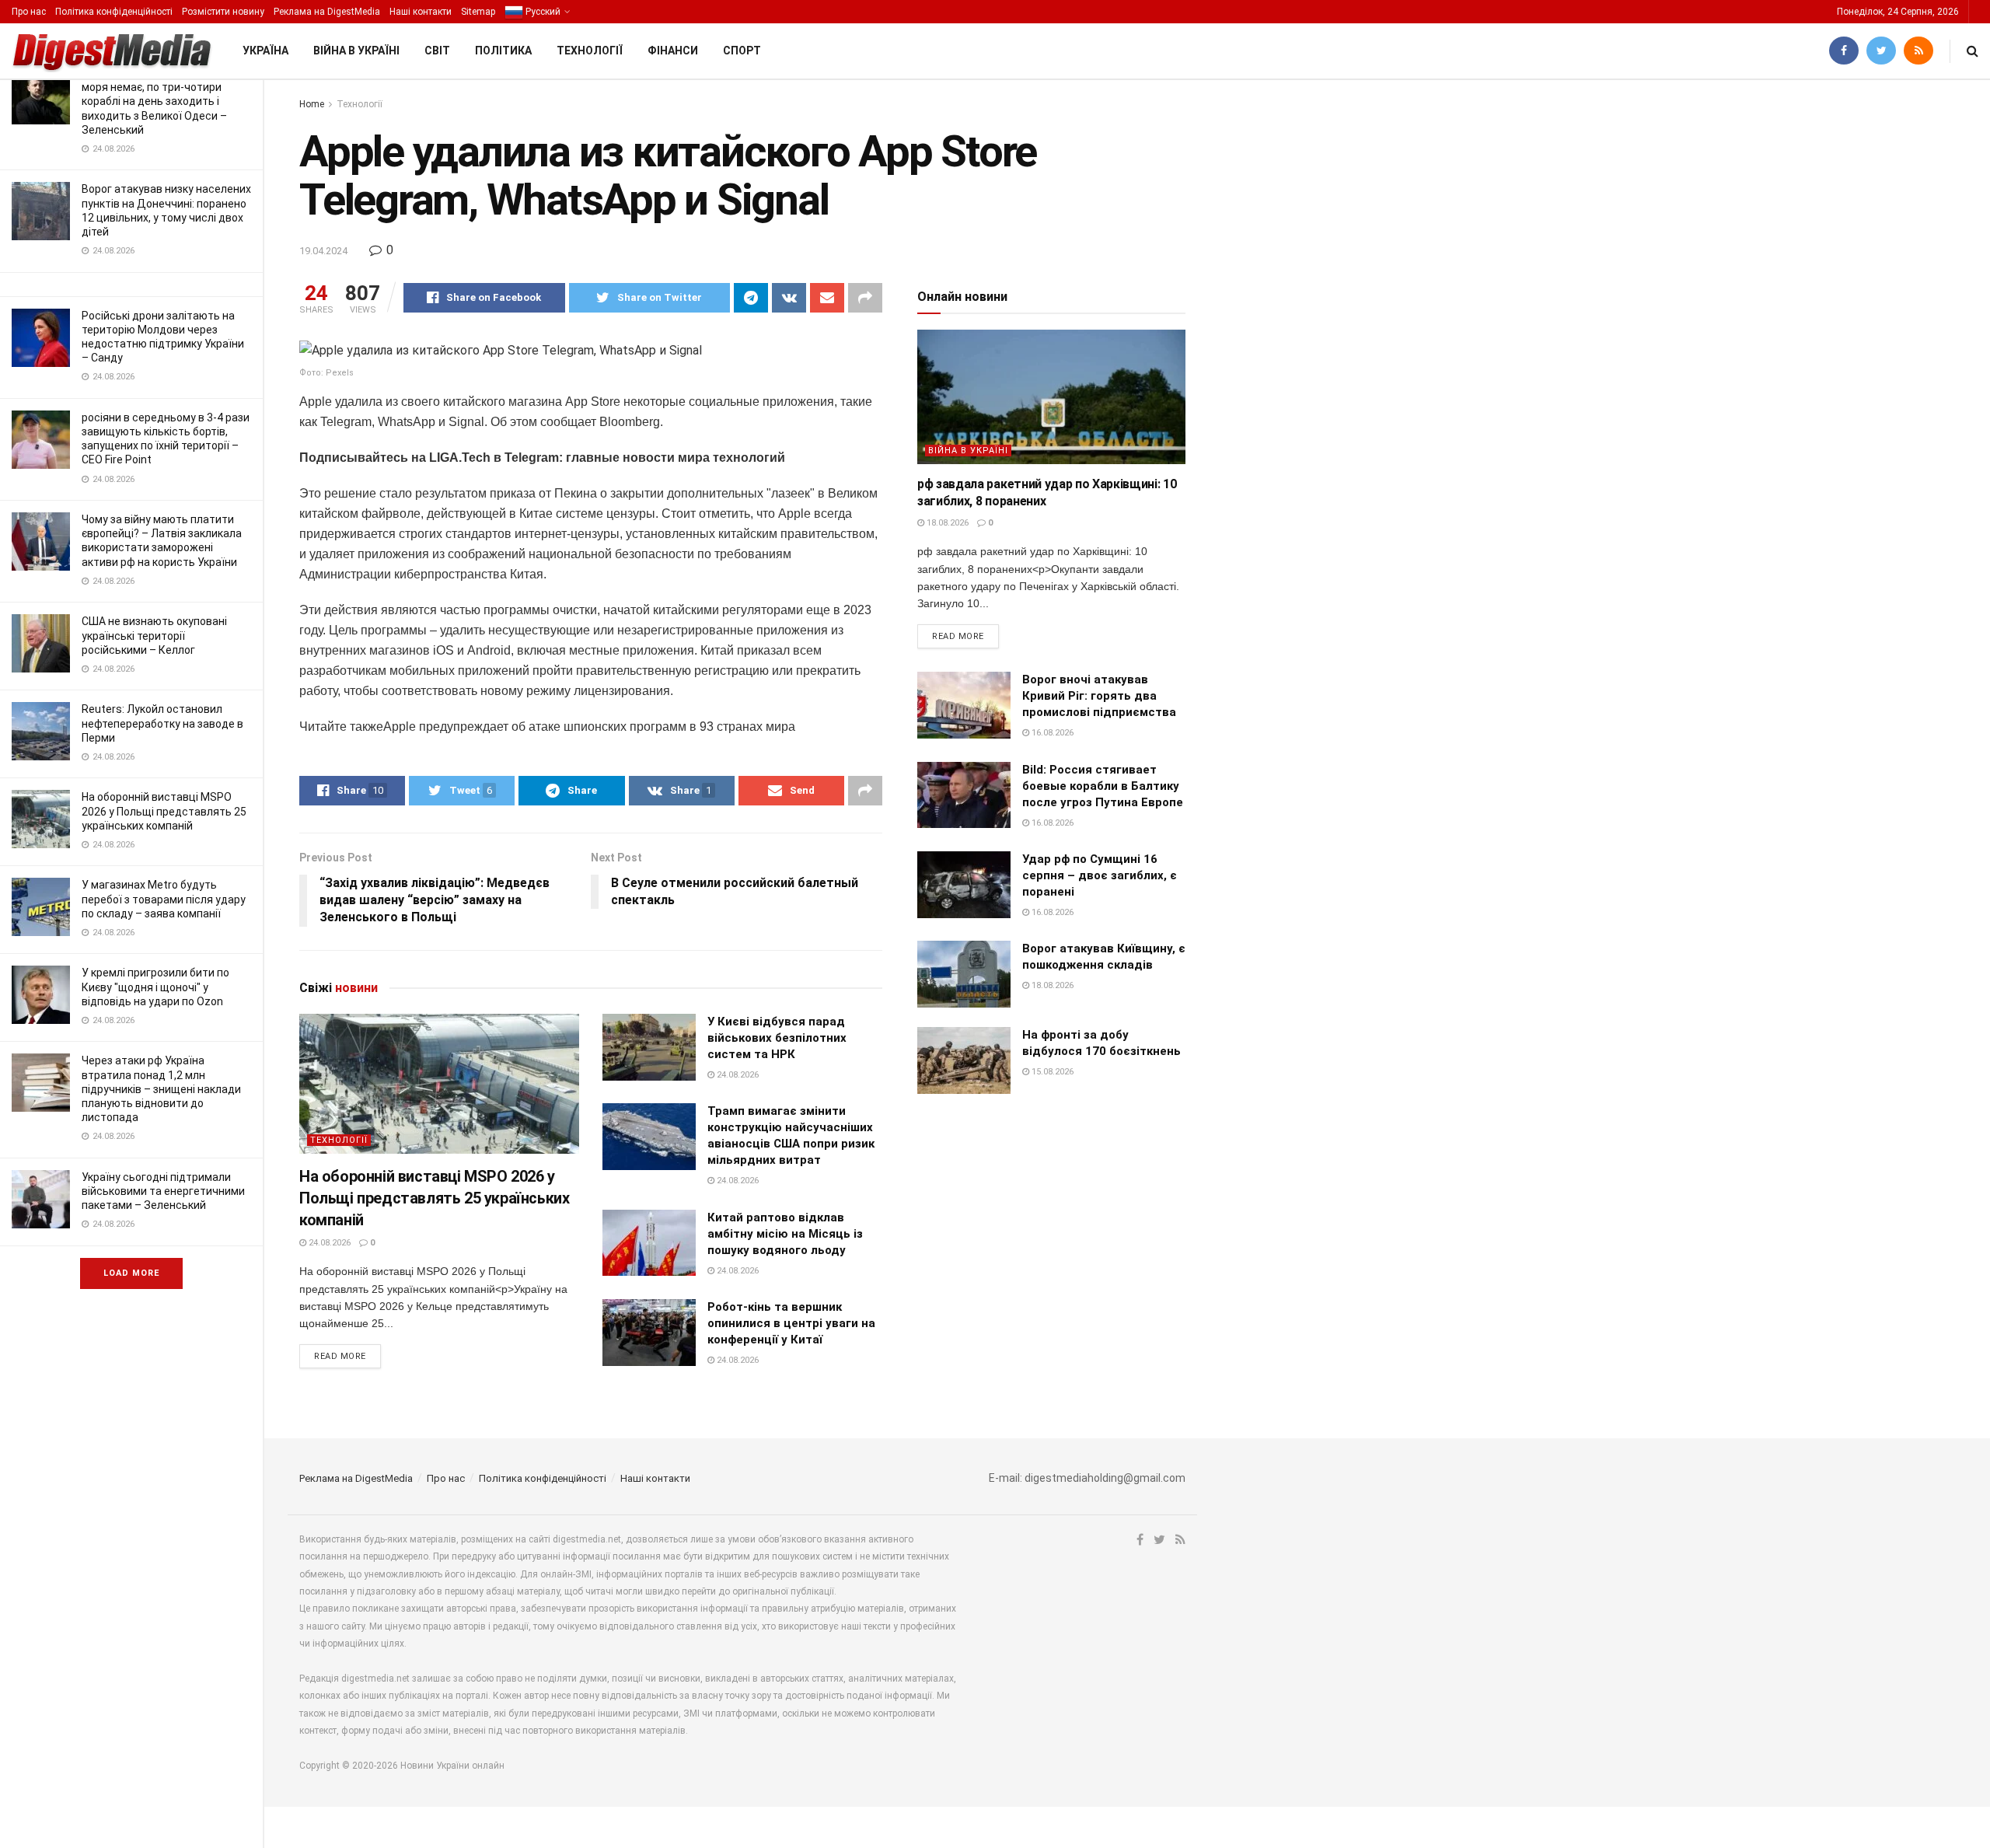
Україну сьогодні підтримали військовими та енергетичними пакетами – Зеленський (163, 1191)
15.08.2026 (1051, 1072)
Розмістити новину (223, 12)
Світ (437, 51)
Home (312, 104)
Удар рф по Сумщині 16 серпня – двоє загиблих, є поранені (1100, 875)
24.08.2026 (328, 1243)
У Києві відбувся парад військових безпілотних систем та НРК (777, 1038)
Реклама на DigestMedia (327, 12)
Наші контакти (421, 12)
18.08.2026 (946, 523)
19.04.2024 (323, 251)
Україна (265, 51)
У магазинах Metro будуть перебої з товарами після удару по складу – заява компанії (164, 899)
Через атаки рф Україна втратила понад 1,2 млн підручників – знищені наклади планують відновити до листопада (161, 1089)
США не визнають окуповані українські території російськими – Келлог (154, 635)
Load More (131, 1273)
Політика (503, 51)
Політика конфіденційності (114, 12)
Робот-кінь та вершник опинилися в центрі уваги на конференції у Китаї (791, 1323)
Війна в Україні (356, 51)
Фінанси (673, 51)
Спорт (742, 51)
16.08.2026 (1051, 733)
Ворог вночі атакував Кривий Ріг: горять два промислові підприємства (1099, 696)
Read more (340, 1356)
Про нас (29, 12)
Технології (590, 51)
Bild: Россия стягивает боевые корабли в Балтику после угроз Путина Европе (1103, 786)
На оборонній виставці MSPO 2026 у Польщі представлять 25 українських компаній (164, 811)
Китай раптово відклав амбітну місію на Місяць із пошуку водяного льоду (785, 1234)
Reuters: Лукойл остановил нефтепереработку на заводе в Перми (162, 723)
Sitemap (478, 12)
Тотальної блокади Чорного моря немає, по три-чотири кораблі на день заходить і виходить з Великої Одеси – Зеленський (154, 101)
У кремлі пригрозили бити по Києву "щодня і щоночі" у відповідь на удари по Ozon (155, 987)
